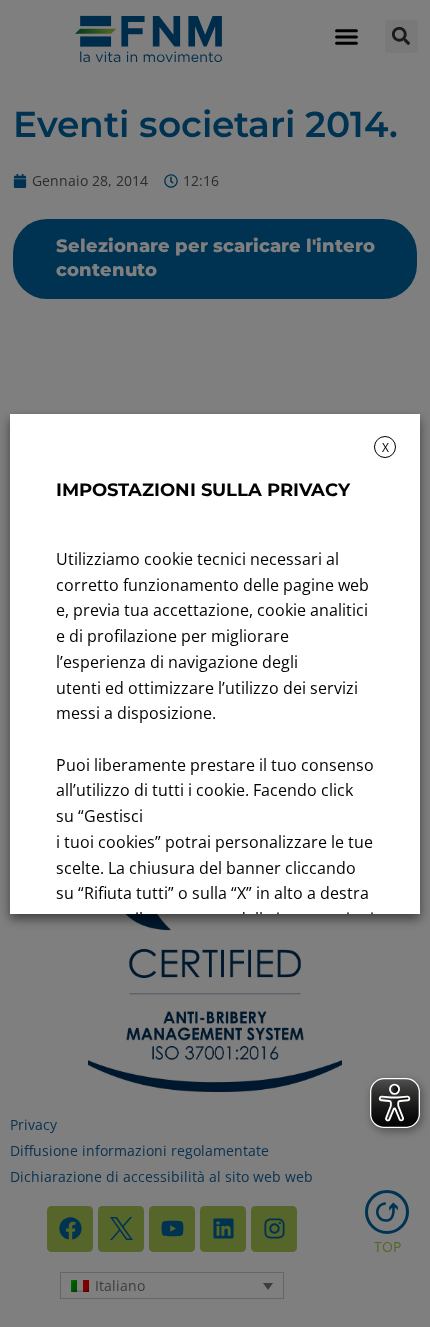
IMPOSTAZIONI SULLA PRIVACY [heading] (203, 490)
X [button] (385, 447)
